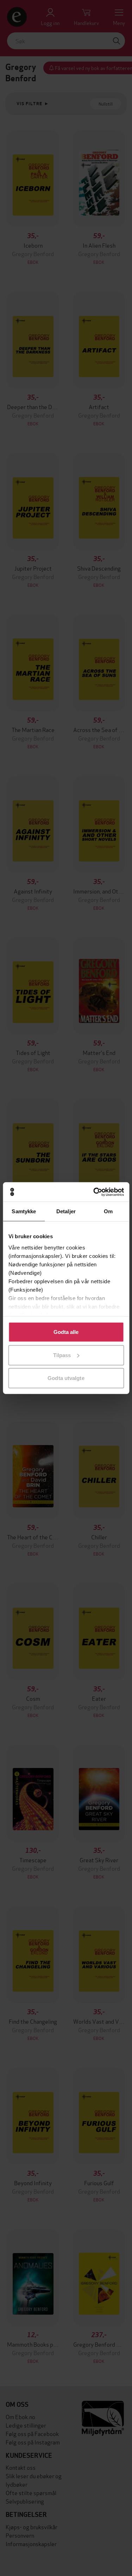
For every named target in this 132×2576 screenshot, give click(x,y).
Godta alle (66, 1332)
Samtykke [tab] (24, 1211)
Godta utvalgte (66, 1378)
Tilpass (62, 1355)
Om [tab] (108, 1211)
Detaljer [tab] (66, 1211)
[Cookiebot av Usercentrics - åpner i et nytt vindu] (94, 1192)
